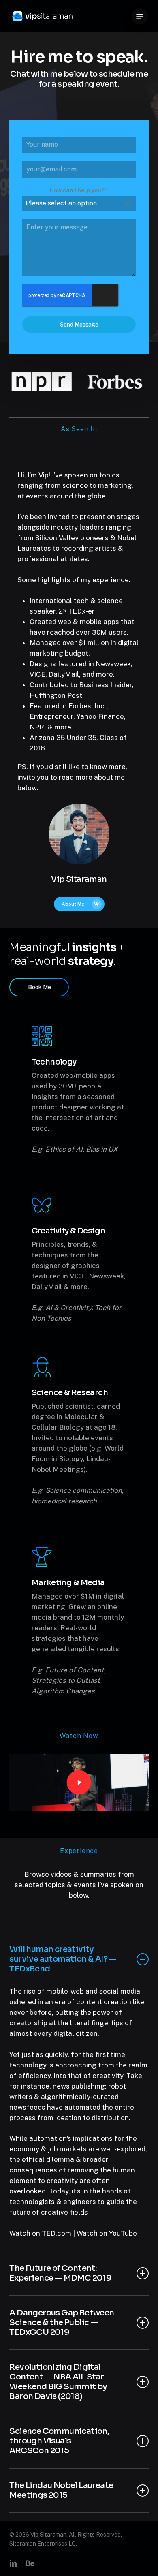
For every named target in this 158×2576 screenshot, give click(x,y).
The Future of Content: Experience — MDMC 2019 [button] (60, 2273)
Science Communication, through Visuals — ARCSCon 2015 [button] (59, 2441)
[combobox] (79, 203)
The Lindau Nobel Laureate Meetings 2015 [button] (61, 2490)
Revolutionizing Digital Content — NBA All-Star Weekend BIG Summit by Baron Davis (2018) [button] (58, 2382)
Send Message (79, 325)
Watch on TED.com (40, 2233)
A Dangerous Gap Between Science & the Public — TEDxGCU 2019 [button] (62, 2323)
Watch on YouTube (107, 2233)
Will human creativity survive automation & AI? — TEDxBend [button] (63, 1959)
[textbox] (71, 203)
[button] (140, 16)
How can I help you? (79, 190)
